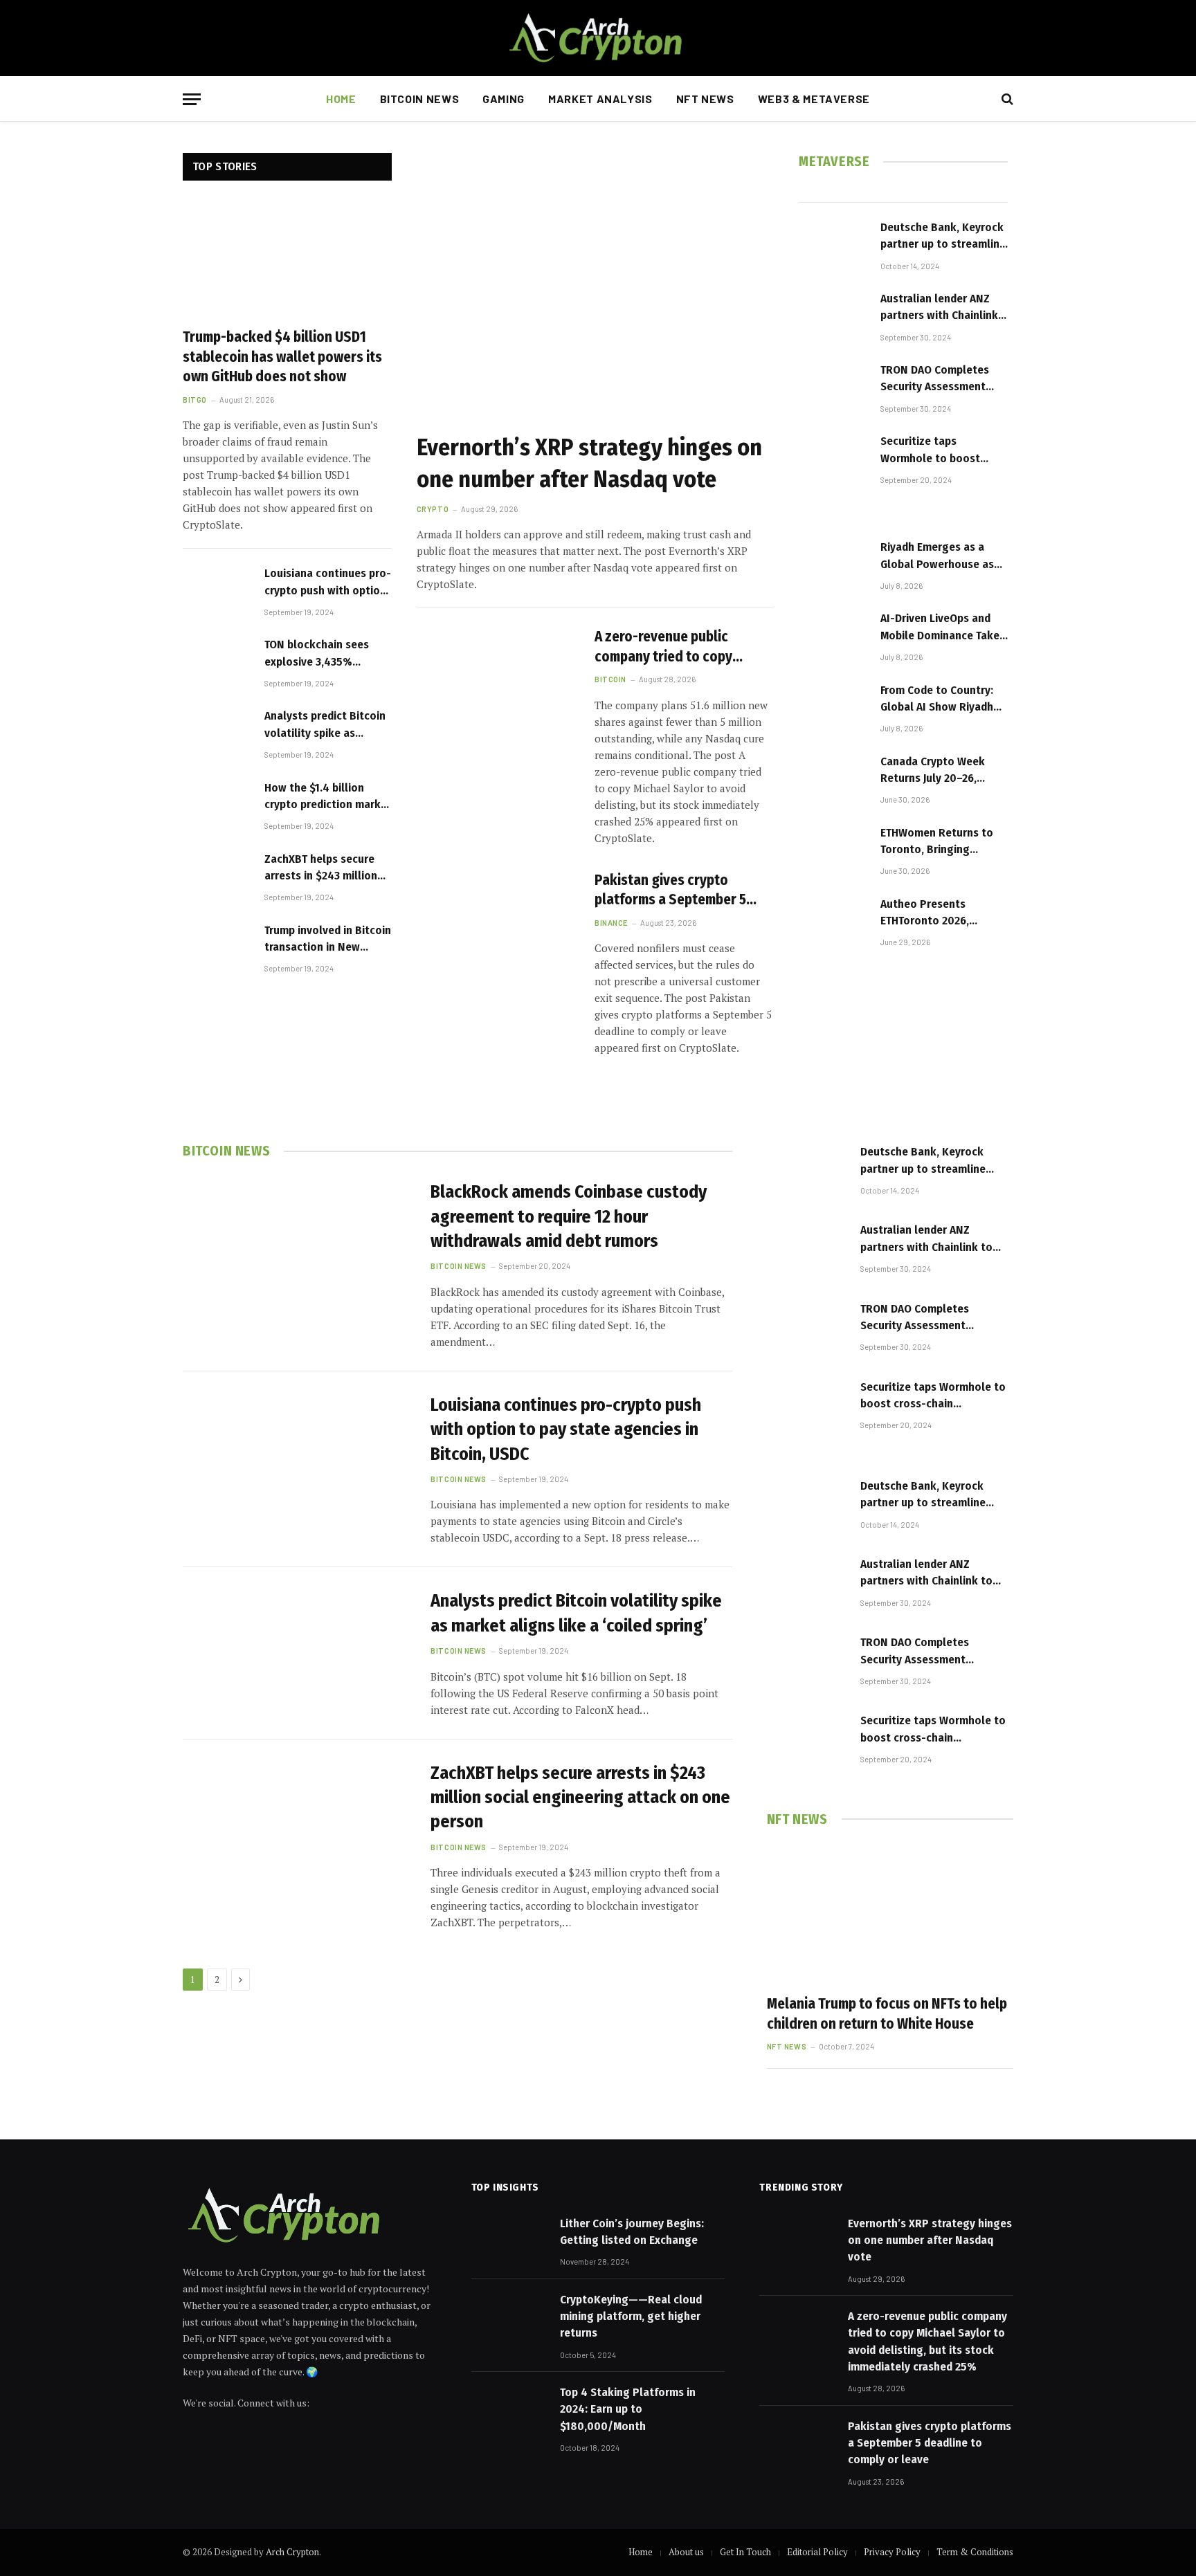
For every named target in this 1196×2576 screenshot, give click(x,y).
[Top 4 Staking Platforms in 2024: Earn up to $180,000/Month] (509, 2409)
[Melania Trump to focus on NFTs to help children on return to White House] (890, 1914)
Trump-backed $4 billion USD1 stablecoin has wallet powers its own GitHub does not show (282, 357)
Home (341, 99)
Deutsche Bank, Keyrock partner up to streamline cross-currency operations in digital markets (943, 237)
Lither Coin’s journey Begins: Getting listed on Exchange (632, 2232)
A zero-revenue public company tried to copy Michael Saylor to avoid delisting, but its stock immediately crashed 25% (673, 647)
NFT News (705, 99)
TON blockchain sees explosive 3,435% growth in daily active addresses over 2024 (319, 654)
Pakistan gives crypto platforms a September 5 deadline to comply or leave (680, 890)
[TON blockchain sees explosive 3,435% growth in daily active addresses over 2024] (217, 661)
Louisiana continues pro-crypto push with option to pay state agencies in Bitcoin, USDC (328, 583)
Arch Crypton (292, 2552)
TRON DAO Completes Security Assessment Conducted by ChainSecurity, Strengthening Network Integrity (941, 379)
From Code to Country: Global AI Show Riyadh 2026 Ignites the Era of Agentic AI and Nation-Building (938, 700)
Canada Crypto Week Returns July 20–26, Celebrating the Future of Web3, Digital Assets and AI (944, 771)
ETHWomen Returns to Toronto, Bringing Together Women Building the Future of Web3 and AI (937, 842)
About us (686, 2552)
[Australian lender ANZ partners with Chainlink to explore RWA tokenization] (833, 315)
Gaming (504, 99)
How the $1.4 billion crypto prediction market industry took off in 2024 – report (328, 797)
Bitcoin (610, 679)
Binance (611, 923)
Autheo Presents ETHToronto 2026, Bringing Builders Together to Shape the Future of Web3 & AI (938, 913)
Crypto (433, 509)
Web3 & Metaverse (814, 99)
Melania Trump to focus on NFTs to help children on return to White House (887, 2014)
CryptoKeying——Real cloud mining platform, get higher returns (631, 2317)
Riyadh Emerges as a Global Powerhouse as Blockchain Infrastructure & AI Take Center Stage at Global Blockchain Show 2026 (941, 556)
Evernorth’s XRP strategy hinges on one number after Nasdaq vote (589, 463)
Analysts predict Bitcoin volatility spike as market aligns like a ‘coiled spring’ (325, 725)
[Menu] (192, 99)
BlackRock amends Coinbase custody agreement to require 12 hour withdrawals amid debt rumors (569, 1216)
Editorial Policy (817, 2552)
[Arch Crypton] (598, 38)
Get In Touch (745, 2552)
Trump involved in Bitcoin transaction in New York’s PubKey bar (328, 940)
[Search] (1006, 99)
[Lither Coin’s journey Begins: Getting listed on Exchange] (509, 2240)
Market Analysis (600, 99)
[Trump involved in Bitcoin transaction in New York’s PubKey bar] (217, 947)
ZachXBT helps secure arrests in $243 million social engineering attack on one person (321, 868)
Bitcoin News (420, 99)
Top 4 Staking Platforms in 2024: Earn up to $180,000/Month (628, 2409)
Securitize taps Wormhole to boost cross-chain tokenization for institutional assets (931, 450)
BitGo (195, 400)
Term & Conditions (975, 2552)
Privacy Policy (892, 2552)
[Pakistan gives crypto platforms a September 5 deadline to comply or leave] (497, 921)
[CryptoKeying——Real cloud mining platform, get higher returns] (509, 2317)
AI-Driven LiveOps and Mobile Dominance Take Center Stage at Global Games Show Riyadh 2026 (940, 628)
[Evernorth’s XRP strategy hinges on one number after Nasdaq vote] (595, 287)
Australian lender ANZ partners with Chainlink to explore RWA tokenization (939, 308)
